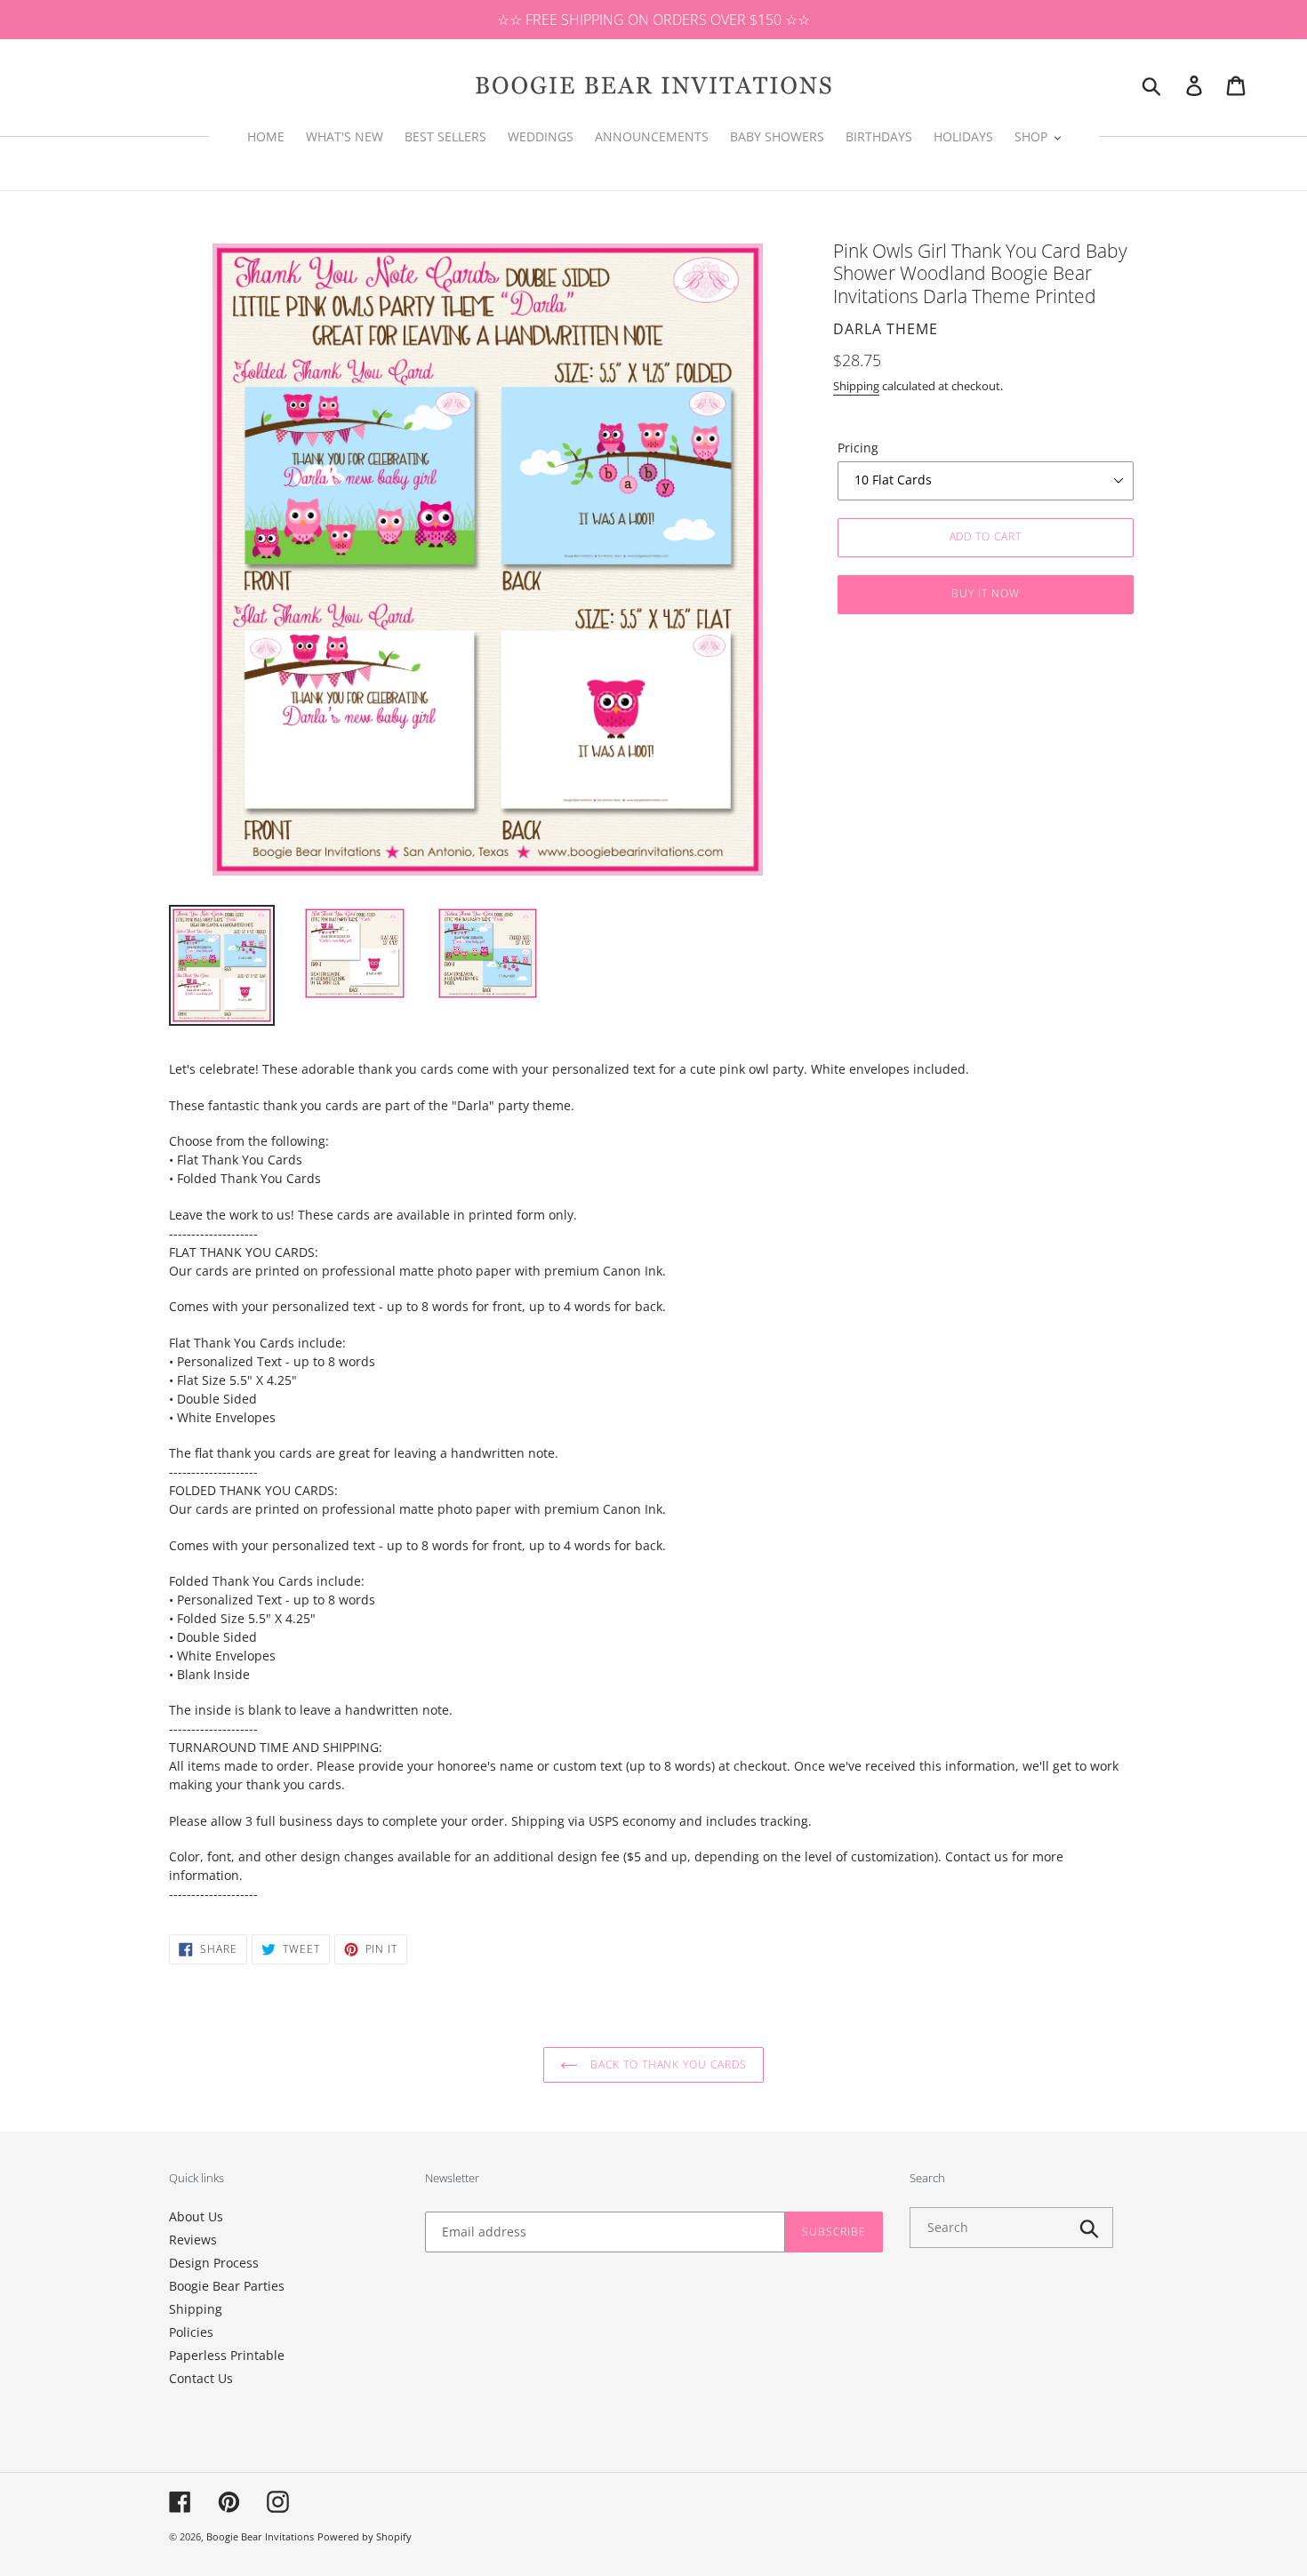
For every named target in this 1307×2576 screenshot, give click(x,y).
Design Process (214, 2263)
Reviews (193, 2240)
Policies (191, 2332)
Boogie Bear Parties (227, 2286)
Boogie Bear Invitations (260, 2536)
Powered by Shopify (365, 2536)
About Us (196, 2216)
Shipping (856, 386)
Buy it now (986, 593)
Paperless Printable (227, 2355)
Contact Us (201, 2378)
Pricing (858, 448)
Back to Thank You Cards (667, 2064)
